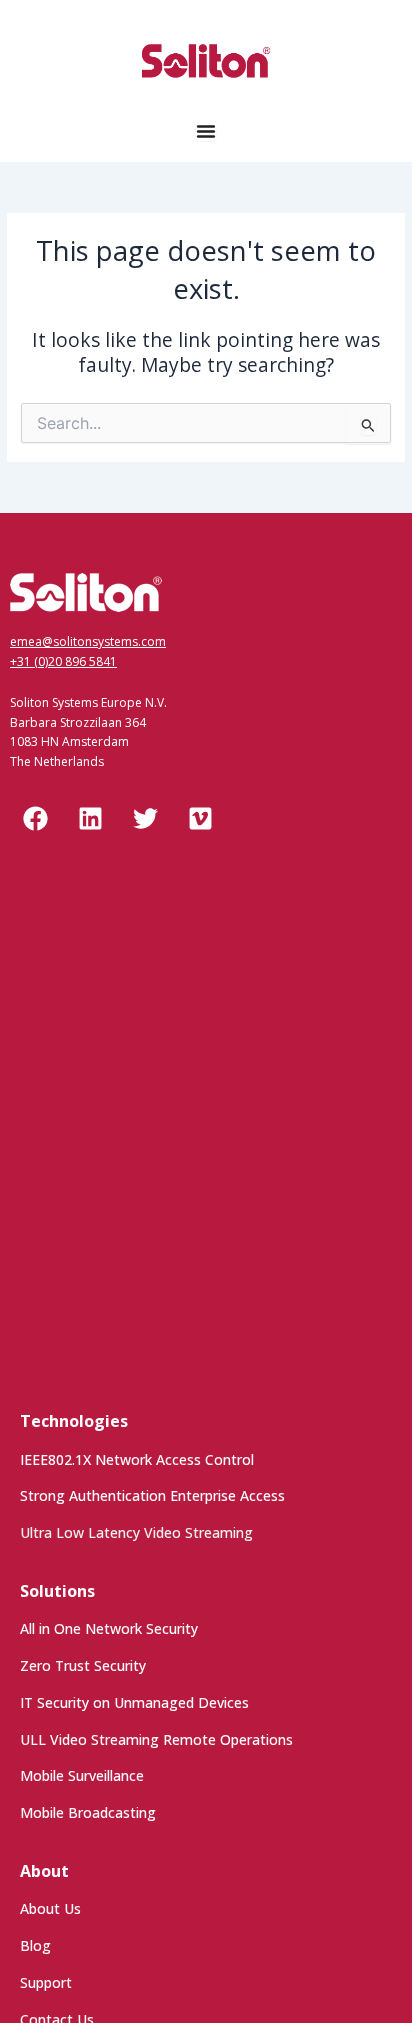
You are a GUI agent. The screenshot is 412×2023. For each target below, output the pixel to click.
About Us (50, 1908)
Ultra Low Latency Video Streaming (136, 1532)
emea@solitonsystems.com (88, 641)
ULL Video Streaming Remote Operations (156, 1739)
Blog (35, 1945)
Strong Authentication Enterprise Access (152, 1495)
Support (46, 1982)
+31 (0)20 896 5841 (63, 661)
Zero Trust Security (83, 1665)
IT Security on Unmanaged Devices (134, 1702)
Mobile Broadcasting (88, 1812)
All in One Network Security (109, 1628)
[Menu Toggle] (206, 131)
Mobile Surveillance (82, 1775)
